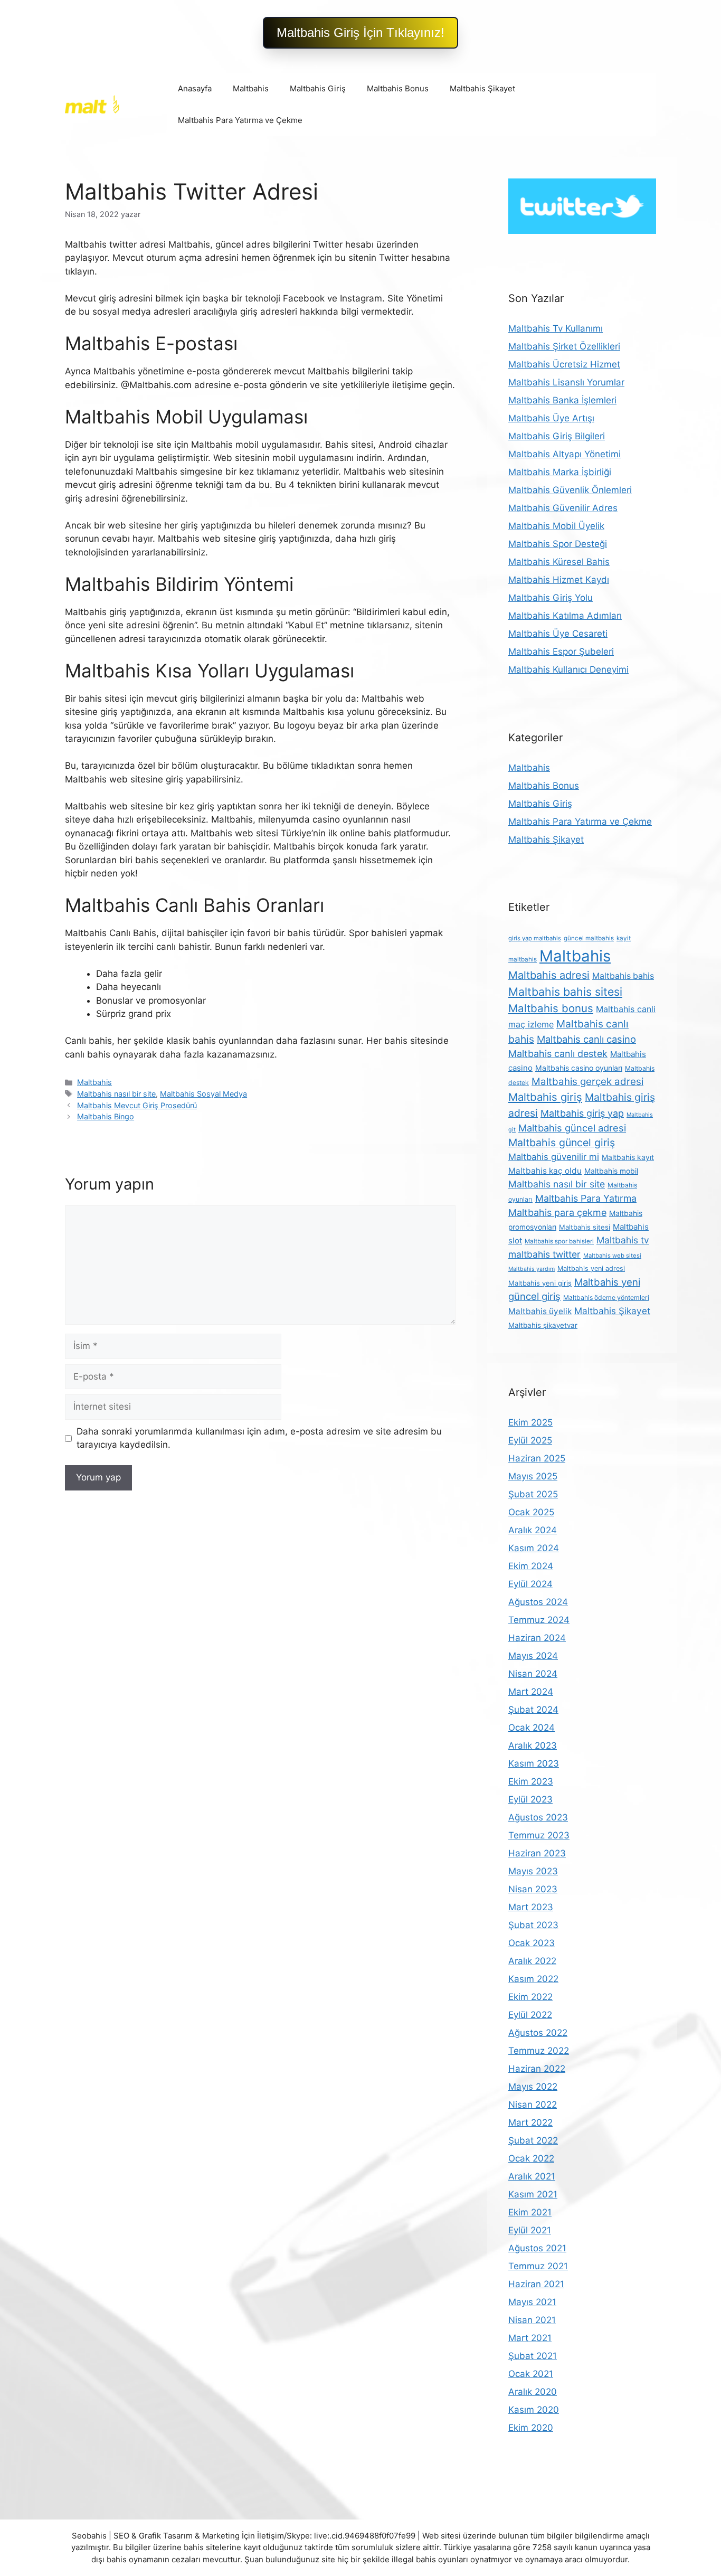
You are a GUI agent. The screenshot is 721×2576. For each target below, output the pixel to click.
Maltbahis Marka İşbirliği (560, 472)
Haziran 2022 (537, 2069)
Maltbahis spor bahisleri (559, 1241)
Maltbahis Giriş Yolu (551, 598)
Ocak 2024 (532, 1728)
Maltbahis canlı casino (586, 1039)
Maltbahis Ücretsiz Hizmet (564, 364)
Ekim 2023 (531, 1781)
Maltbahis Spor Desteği (558, 544)
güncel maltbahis (589, 938)
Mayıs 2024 (533, 1656)
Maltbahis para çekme (557, 1212)
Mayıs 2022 (533, 2087)
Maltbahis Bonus (398, 88)
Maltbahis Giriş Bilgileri (557, 436)
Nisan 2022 (533, 2105)
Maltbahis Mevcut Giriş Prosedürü (137, 1105)
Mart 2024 (531, 1692)
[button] (360, 33)
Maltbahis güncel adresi (572, 1128)
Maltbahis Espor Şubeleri (561, 652)
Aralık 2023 (533, 1745)
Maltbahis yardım (532, 1269)
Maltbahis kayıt (628, 1157)
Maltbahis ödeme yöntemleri (606, 1298)
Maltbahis (251, 88)
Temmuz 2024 (539, 1620)
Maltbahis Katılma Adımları (565, 616)
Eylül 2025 (530, 1440)
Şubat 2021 (533, 2356)
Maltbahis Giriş (318, 88)
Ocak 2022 (531, 2158)
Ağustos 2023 (538, 1817)
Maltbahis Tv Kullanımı (556, 328)
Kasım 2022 (533, 1979)
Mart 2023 (531, 1907)
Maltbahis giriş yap (582, 1113)
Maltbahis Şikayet (482, 88)
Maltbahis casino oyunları (579, 1068)
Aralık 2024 (533, 1530)
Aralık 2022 (532, 1961)
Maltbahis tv (623, 1240)
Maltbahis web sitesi (612, 1256)
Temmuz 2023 (539, 1835)
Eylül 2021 (530, 2230)
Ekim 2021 (530, 2212)
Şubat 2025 (533, 1494)
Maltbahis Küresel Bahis (559, 562)
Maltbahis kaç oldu (545, 1171)
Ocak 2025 (531, 1512)
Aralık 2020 (533, 2392)
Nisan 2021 (532, 2320)
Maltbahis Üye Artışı (551, 418)
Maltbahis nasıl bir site (116, 1094)
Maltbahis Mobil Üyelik (556, 526)
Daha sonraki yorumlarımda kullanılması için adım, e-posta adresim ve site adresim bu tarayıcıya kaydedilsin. (259, 1438)
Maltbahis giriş (545, 1097)
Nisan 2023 (533, 1889)
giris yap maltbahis (535, 938)
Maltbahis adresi (549, 975)
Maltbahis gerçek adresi (587, 1082)
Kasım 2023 (534, 1763)
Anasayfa (195, 88)
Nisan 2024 (533, 1674)
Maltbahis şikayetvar (543, 1325)
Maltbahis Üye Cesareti (558, 634)
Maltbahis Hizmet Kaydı (559, 580)
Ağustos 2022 (538, 2033)
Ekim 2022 (530, 1997)
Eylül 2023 (530, 1799)
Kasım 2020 (534, 2410)
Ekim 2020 (531, 2428)
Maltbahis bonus (551, 1008)
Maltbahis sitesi (585, 1227)
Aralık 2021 (532, 2176)
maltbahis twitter (544, 1254)
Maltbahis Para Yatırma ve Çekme (240, 120)
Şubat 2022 (533, 2140)
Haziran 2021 (536, 2284)
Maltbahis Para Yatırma (586, 1198)
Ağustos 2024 (538, 1602)
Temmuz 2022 (539, 2051)
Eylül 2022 (530, 2015)
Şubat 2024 (533, 1710)
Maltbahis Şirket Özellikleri (564, 346)
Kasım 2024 (534, 1548)
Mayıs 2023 (533, 1871)
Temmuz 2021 (538, 2266)
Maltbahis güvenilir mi (554, 1157)
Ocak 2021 (531, 2374)
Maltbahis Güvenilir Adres (563, 508)
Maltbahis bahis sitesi (565, 992)
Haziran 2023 (537, 1853)
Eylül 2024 (530, 1584)
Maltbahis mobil (611, 1171)
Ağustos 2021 (537, 2248)
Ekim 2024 (531, 1566)
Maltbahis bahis (623, 976)
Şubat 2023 (533, 1925)
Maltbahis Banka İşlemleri (562, 400)
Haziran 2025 (537, 1458)
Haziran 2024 (537, 1638)
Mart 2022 (530, 2122)
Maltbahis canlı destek (558, 1054)
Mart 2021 (530, 2338)
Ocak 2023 (532, 1943)
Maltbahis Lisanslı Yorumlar (566, 382)
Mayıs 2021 (532, 2302)
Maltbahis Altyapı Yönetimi (565, 454)
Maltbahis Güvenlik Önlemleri (570, 490)
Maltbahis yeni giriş (540, 1283)
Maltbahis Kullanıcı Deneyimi (568, 669)
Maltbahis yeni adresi (591, 1268)
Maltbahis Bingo (106, 1116)
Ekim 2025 (530, 1422)
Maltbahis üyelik (540, 1311)
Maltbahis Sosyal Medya (203, 1094)
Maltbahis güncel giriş (562, 1143)
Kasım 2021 (533, 2194)
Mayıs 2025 (533, 1476)
